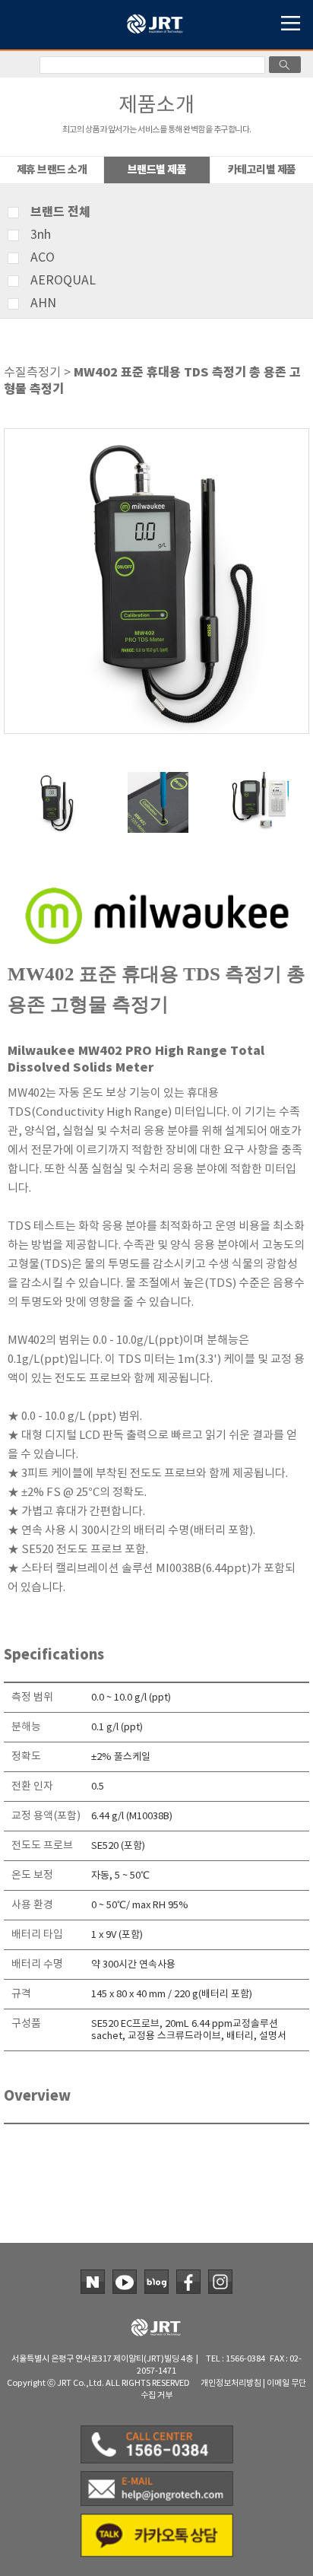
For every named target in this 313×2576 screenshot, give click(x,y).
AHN (43, 303)
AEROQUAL (63, 281)
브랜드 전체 (60, 212)
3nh (41, 235)
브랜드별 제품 (157, 170)
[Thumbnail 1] (54, 778)
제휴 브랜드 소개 (52, 170)
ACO (43, 258)
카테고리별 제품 (262, 170)
